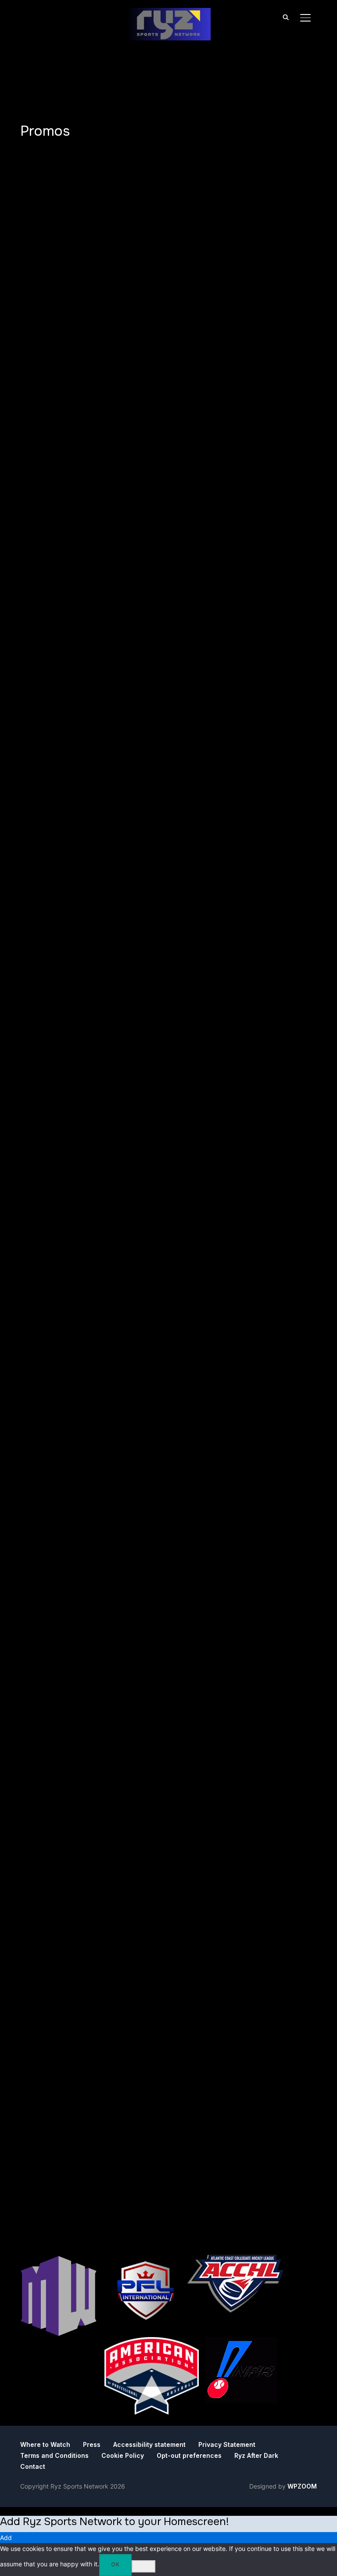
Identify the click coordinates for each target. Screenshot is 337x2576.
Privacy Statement (227, 2444)
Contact (33, 2466)
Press (92, 2444)
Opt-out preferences (189, 2455)
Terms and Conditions (54, 2455)
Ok (115, 2565)
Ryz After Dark (256, 2455)
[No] (143, 2566)
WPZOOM (302, 2486)
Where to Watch (45, 2444)
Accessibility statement (149, 2444)
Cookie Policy (123, 2455)
